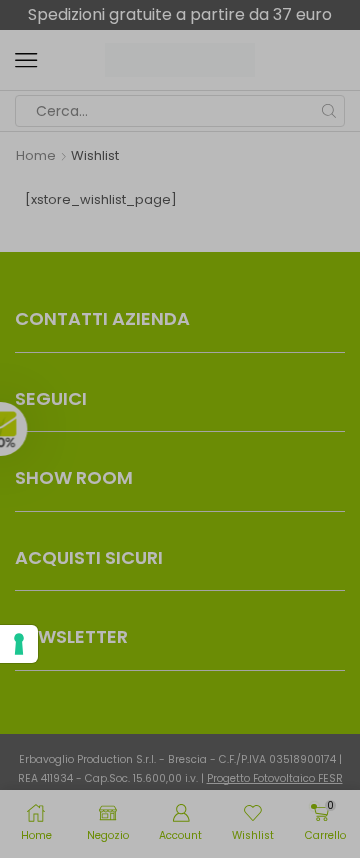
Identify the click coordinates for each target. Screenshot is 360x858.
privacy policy (305, 538)
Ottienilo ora (263, 637)
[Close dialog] (329, 288)
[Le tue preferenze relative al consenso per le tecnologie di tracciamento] (19, 644)
